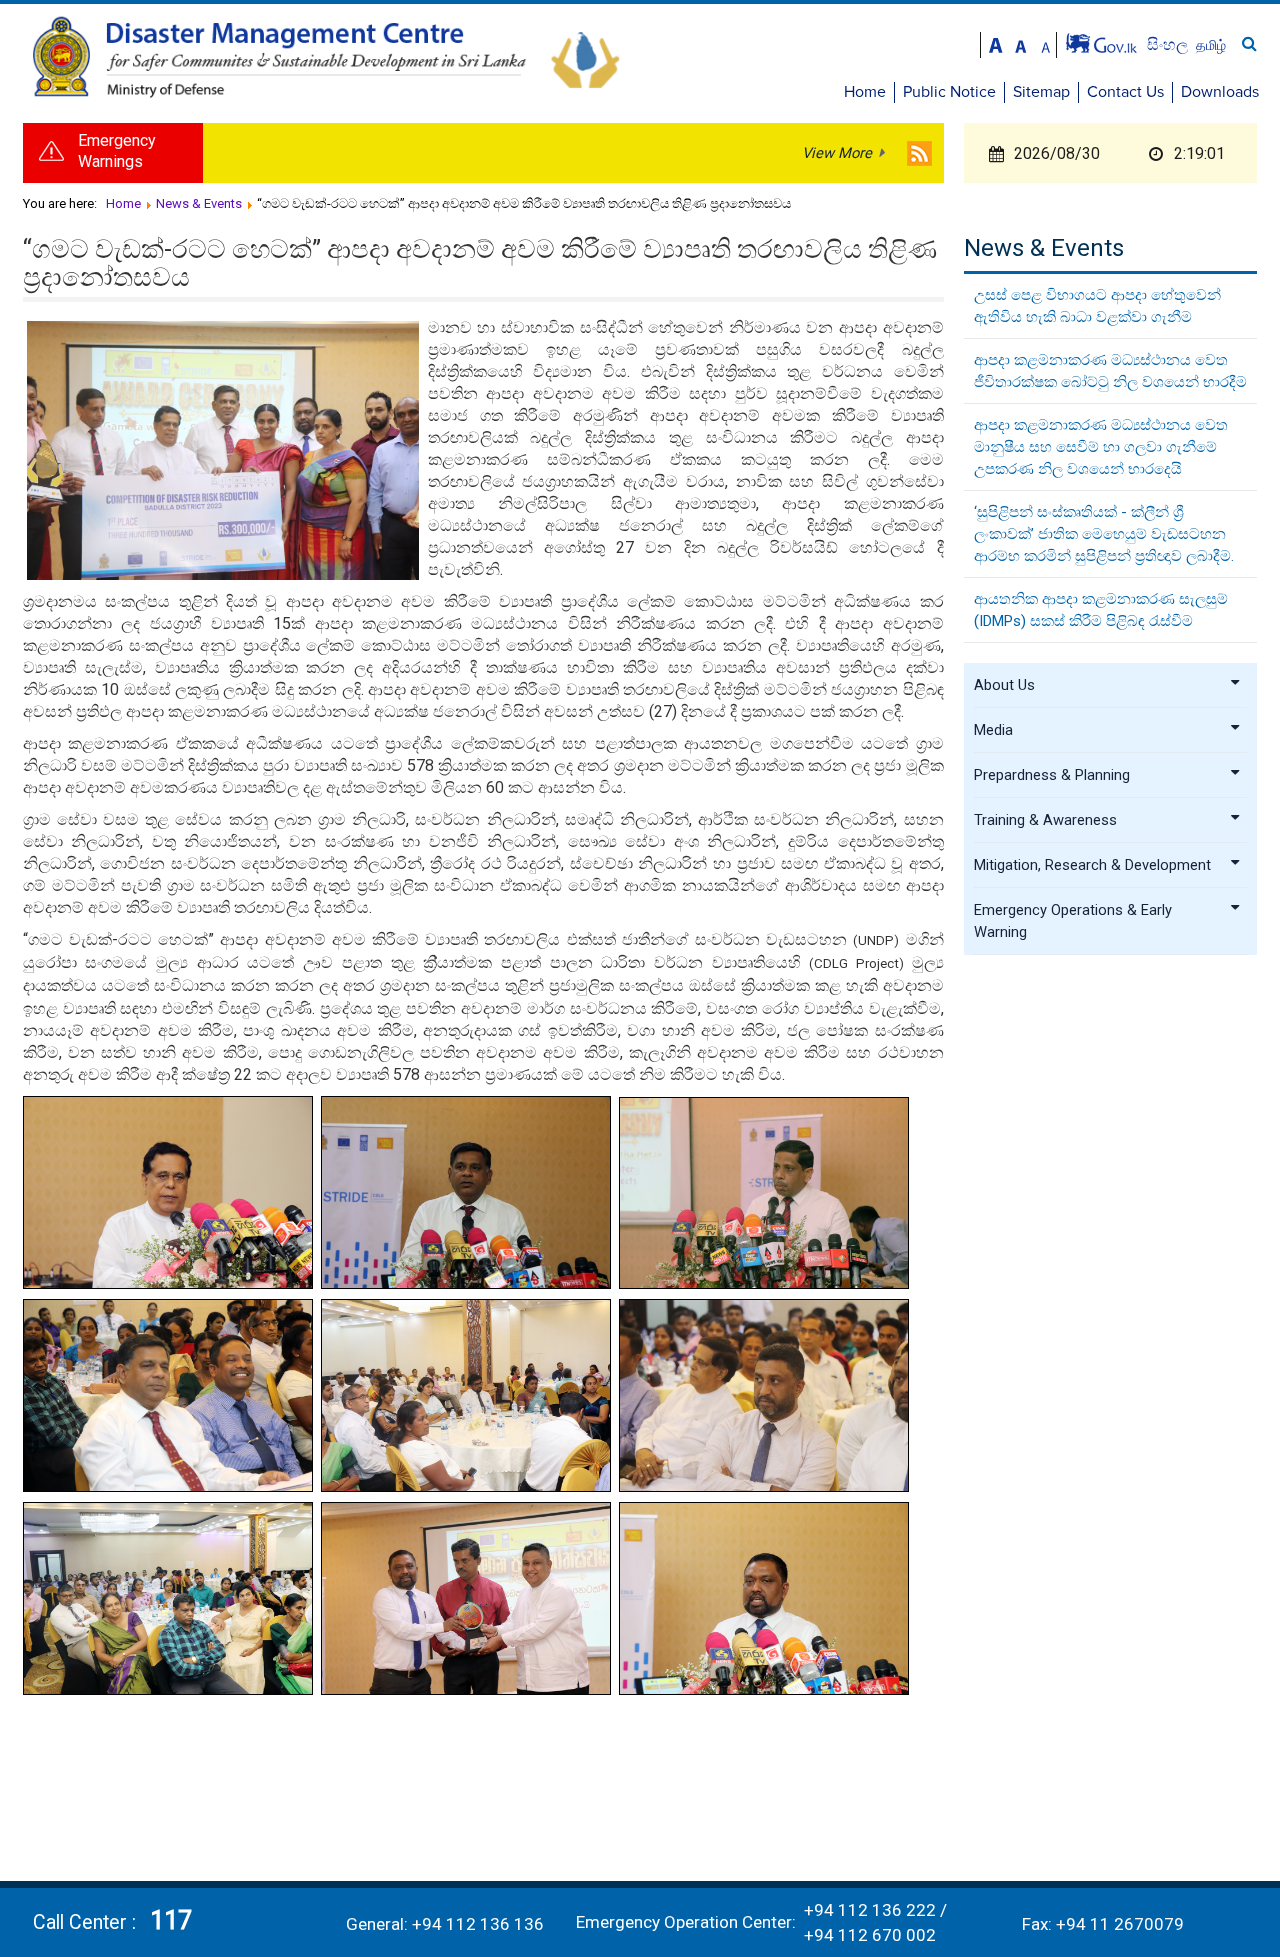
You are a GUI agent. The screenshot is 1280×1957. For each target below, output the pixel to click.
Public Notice (949, 92)
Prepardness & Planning (1052, 775)
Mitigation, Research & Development (1092, 865)
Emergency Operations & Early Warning (1073, 921)
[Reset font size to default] (1021, 43)
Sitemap (1041, 92)
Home (865, 92)
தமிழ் (1211, 45)
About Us (1004, 685)
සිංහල (1169, 44)
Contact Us (1125, 92)
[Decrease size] (1046, 43)
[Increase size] (996, 43)
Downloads (1220, 92)
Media (993, 730)
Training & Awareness (1045, 820)
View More (837, 153)
